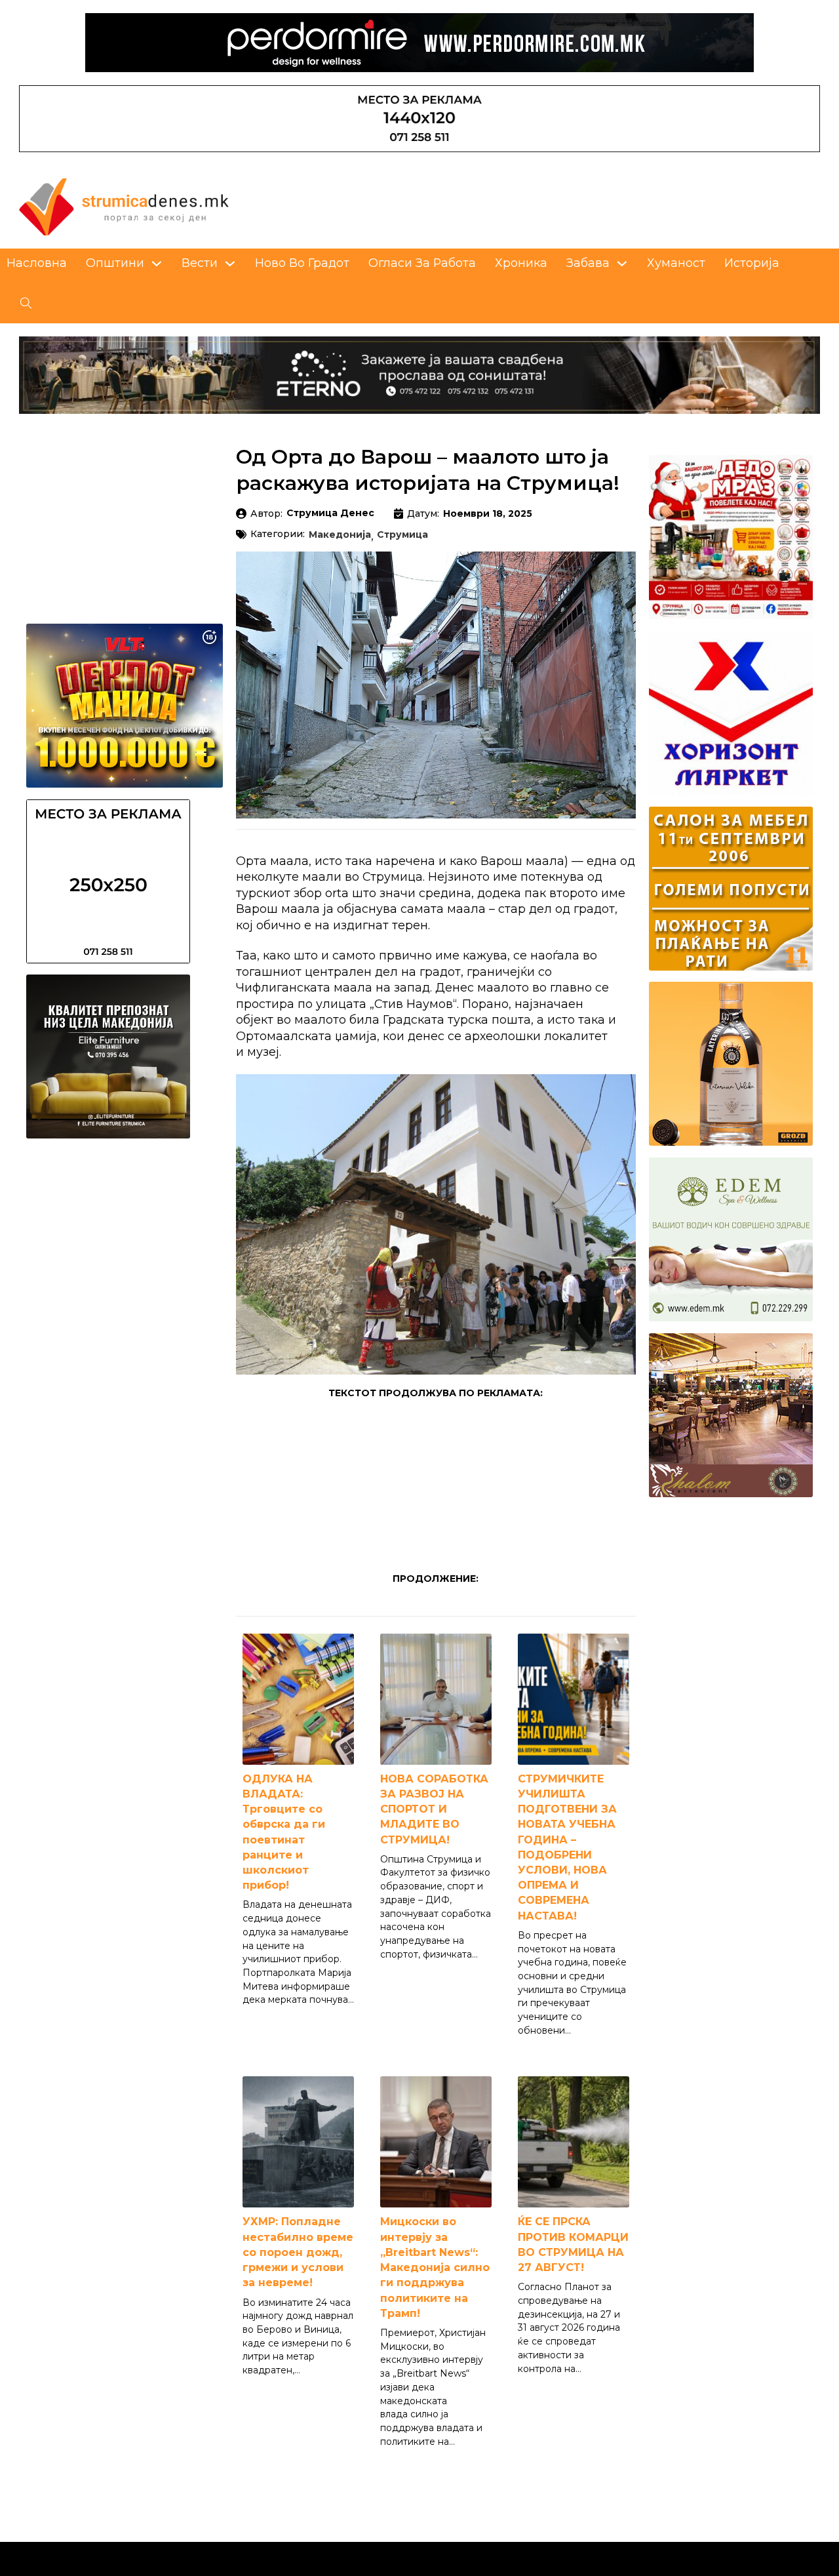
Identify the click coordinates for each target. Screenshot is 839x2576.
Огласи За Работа (422, 263)
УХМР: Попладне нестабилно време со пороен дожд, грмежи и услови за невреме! (298, 2252)
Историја (752, 263)
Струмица (402, 535)
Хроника (521, 263)
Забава (588, 263)
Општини (115, 263)
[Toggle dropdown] (157, 264)
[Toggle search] (26, 304)
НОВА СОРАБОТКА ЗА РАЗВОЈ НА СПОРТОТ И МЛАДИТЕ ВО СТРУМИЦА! (434, 1809)
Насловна (37, 263)
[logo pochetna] (124, 206)
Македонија (340, 535)
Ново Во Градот (302, 263)
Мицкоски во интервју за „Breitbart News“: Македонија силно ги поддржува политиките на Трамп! (435, 2267)
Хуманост (676, 263)
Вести (200, 263)
